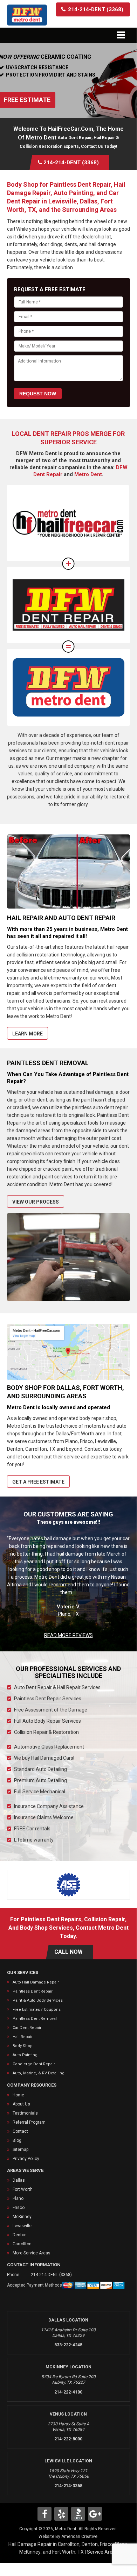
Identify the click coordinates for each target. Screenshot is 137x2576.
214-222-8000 (68, 2439)
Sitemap (20, 2150)
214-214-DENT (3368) (51, 2275)
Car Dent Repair (27, 2028)
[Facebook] (44, 2514)
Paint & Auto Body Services (38, 2000)
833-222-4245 (68, 2345)
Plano (18, 2198)
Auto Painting (25, 2055)
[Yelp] (61, 2514)
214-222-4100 (68, 2392)
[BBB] (78, 2514)
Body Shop (23, 2046)
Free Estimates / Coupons (37, 2010)
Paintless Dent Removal (35, 2019)
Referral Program (29, 2122)
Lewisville (22, 2226)
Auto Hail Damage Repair (36, 1982)
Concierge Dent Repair (34, 2064)
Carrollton (22, 2244)
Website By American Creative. (68, 2536)
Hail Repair (23, 2037)
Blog (17, 2140)
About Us (21, 2104)
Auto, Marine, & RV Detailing (39, 2073)
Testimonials (25, 2113)
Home (18, 2095)
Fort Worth (23, 2189)
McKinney (22, 2217)
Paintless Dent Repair (33, 1991)
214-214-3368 (68, 2486)
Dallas (19, 2180)
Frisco (19, 2208)
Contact (20, 2131)
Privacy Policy (26, 2159)
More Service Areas (32, 2253)
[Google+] (95, 2514)
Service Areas (102, 2552)
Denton (20, 2235)
